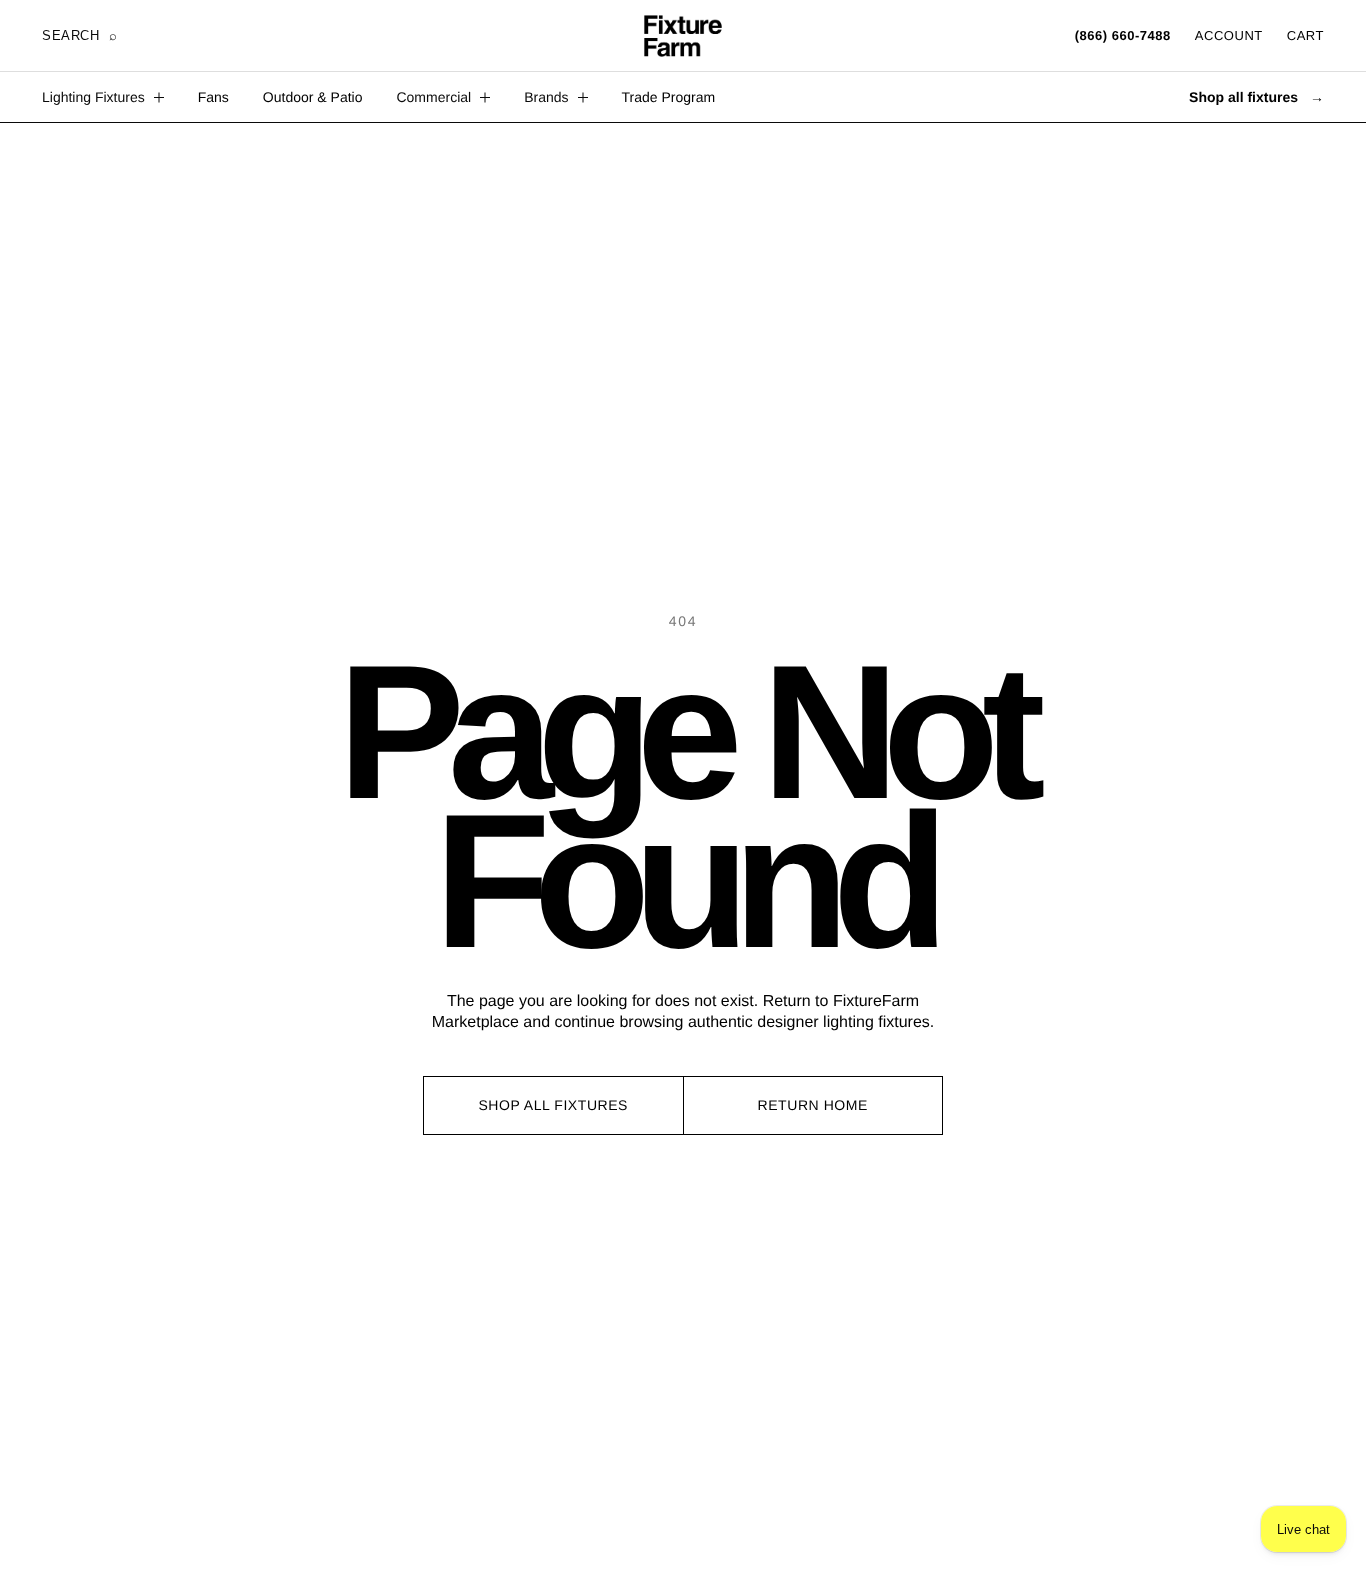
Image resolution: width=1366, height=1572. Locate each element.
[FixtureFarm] (683, 36)
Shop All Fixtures (553, 1105)
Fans (213, 97)
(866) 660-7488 (1123, 35)
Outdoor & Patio (313, 97)
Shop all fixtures (1256, 97)
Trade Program (669, 97)
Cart (1305, 35)
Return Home (813, 1105)
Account (1229, 35)
